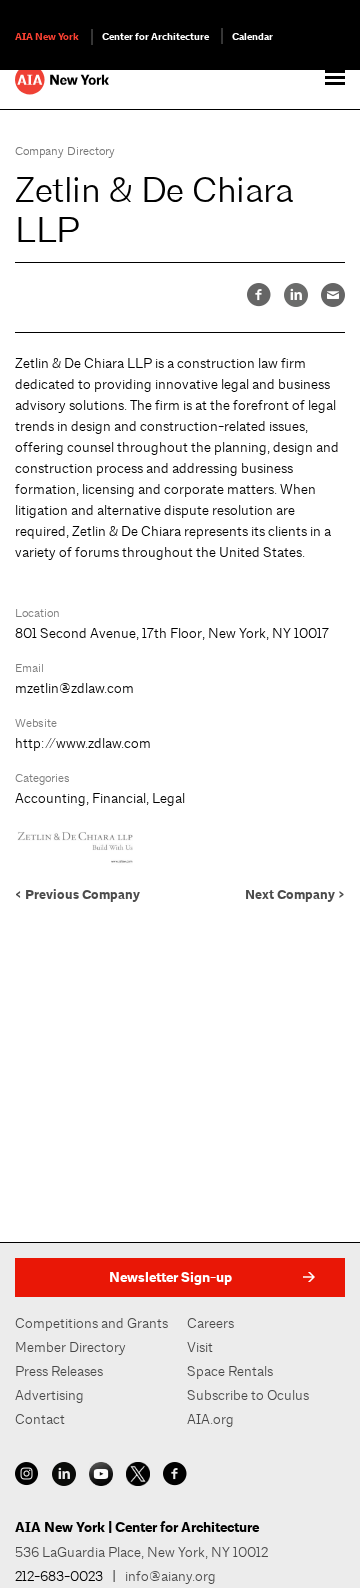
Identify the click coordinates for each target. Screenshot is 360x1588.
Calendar (252, 36)
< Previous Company (77, 895)
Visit (200, 1347)
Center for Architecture (155, 36)
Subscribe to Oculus (248, 1395)
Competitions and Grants (91, 1323)
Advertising (49, 1395)
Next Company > (295, 895)
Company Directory (65, 151)
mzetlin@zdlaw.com (74, 688)
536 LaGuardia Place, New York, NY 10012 (141, 1552)
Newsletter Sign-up (170, 1277)
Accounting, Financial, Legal (100, 798)
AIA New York (47, 36)
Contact (40, 1419)
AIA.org (210, 1419)
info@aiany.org (170, 1576)
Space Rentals (230, 1371)
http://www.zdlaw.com (83, 743)
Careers (210, 1323)
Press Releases (59, 1371)
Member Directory (70, 1347)
